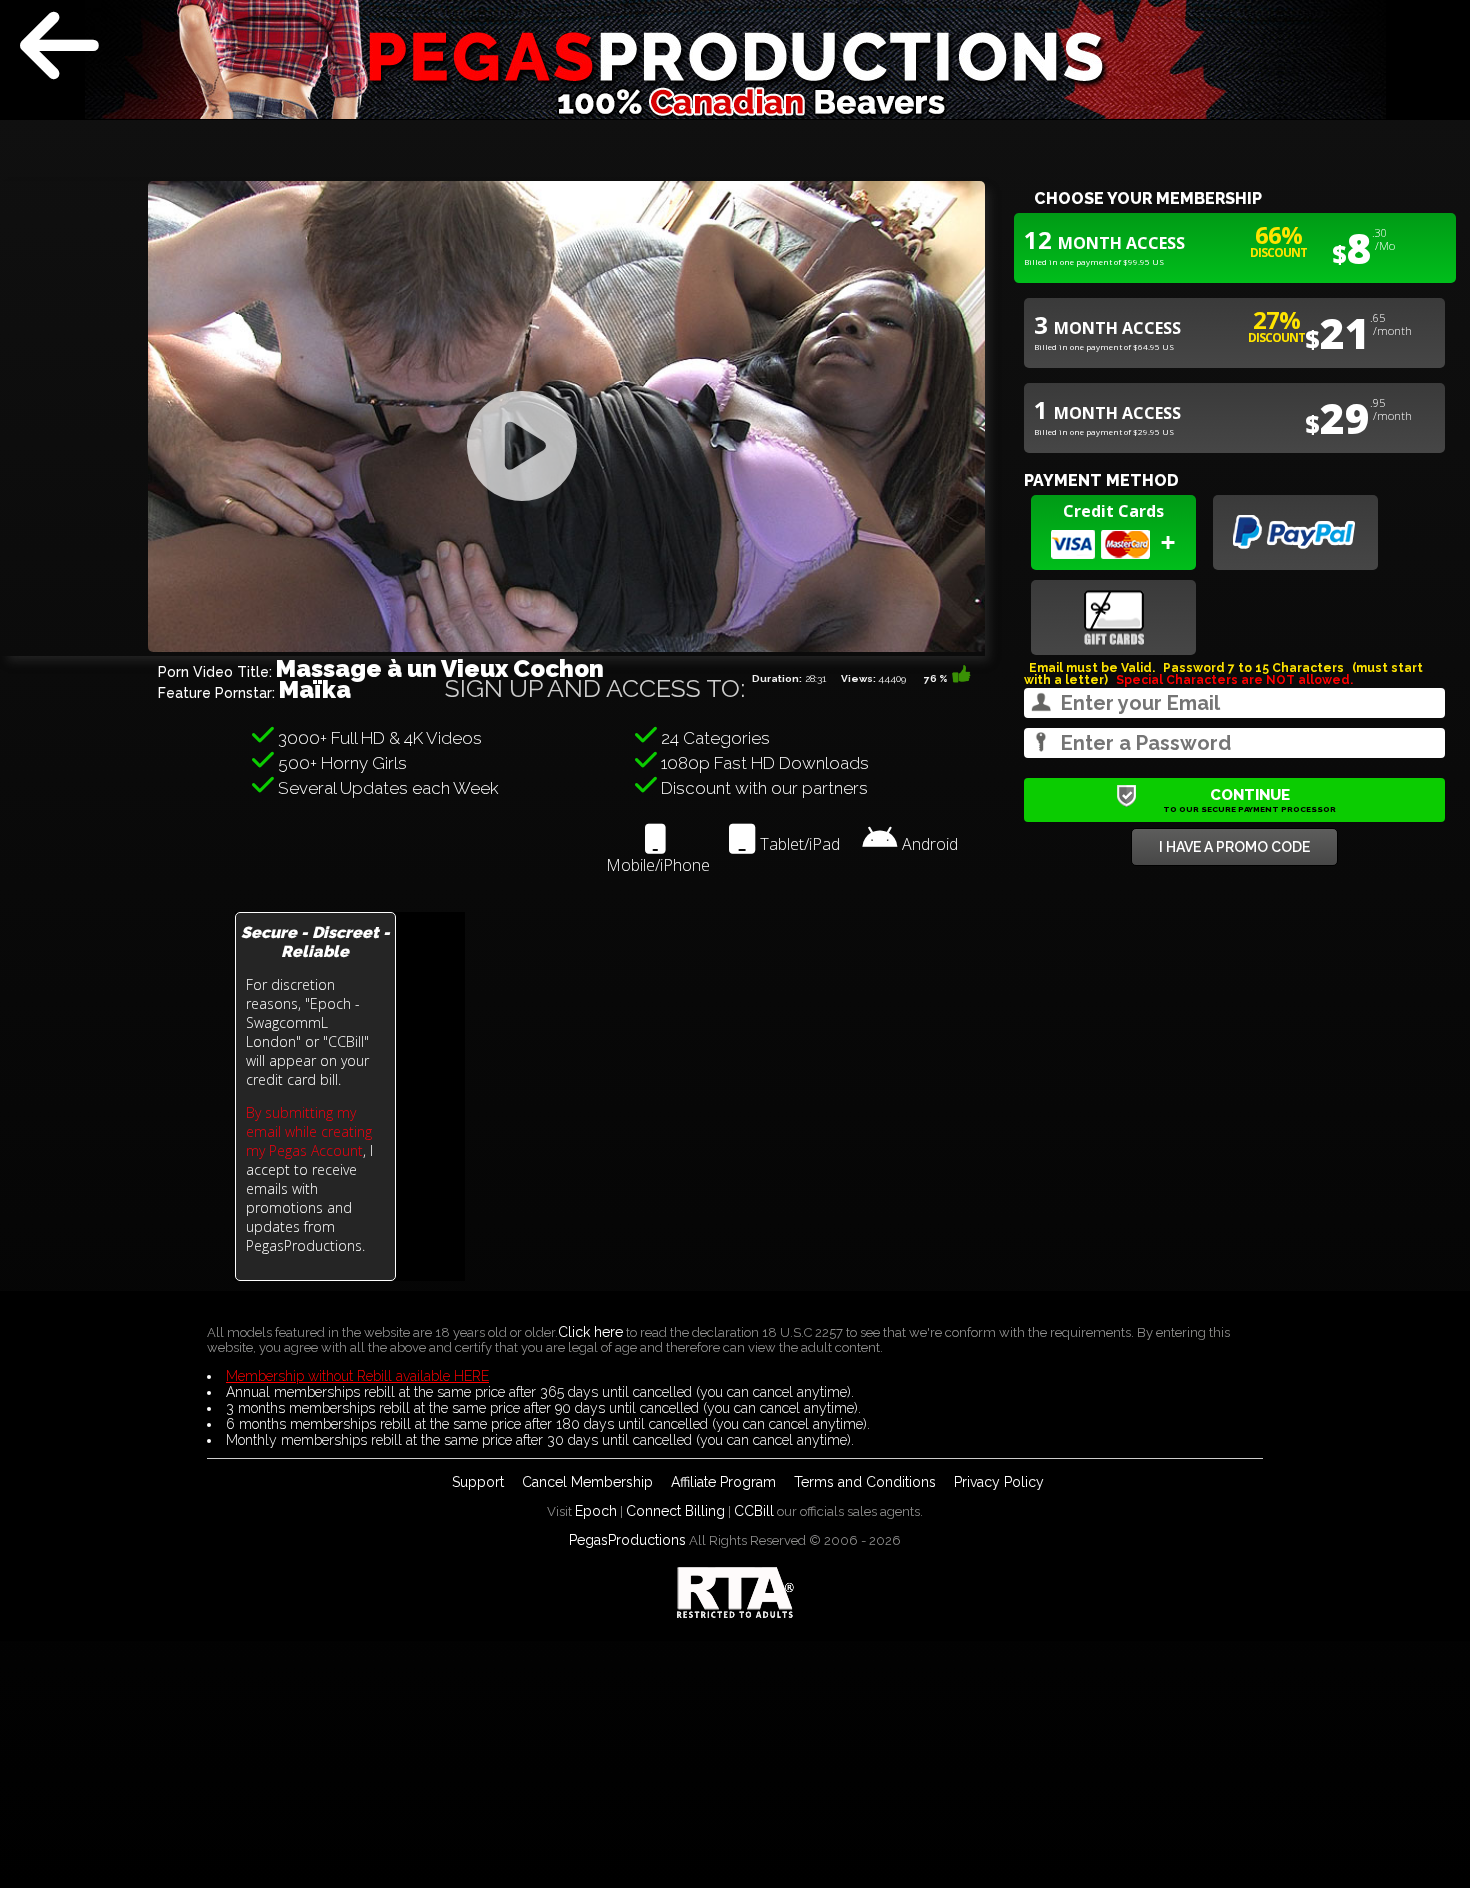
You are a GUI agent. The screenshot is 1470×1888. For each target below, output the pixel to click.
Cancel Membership (587, 1482)
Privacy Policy (999, 1482)
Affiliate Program (723, 1482)
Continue (1249, 800)
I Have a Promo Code (1234, 847)
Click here (590, 1332)
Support (478, 1482)
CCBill (754, 1511)
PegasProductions (627, 1540)
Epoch (596, 1511)
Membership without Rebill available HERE (357, 1376)
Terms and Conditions (865, 1482)
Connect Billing (675, 1511)
